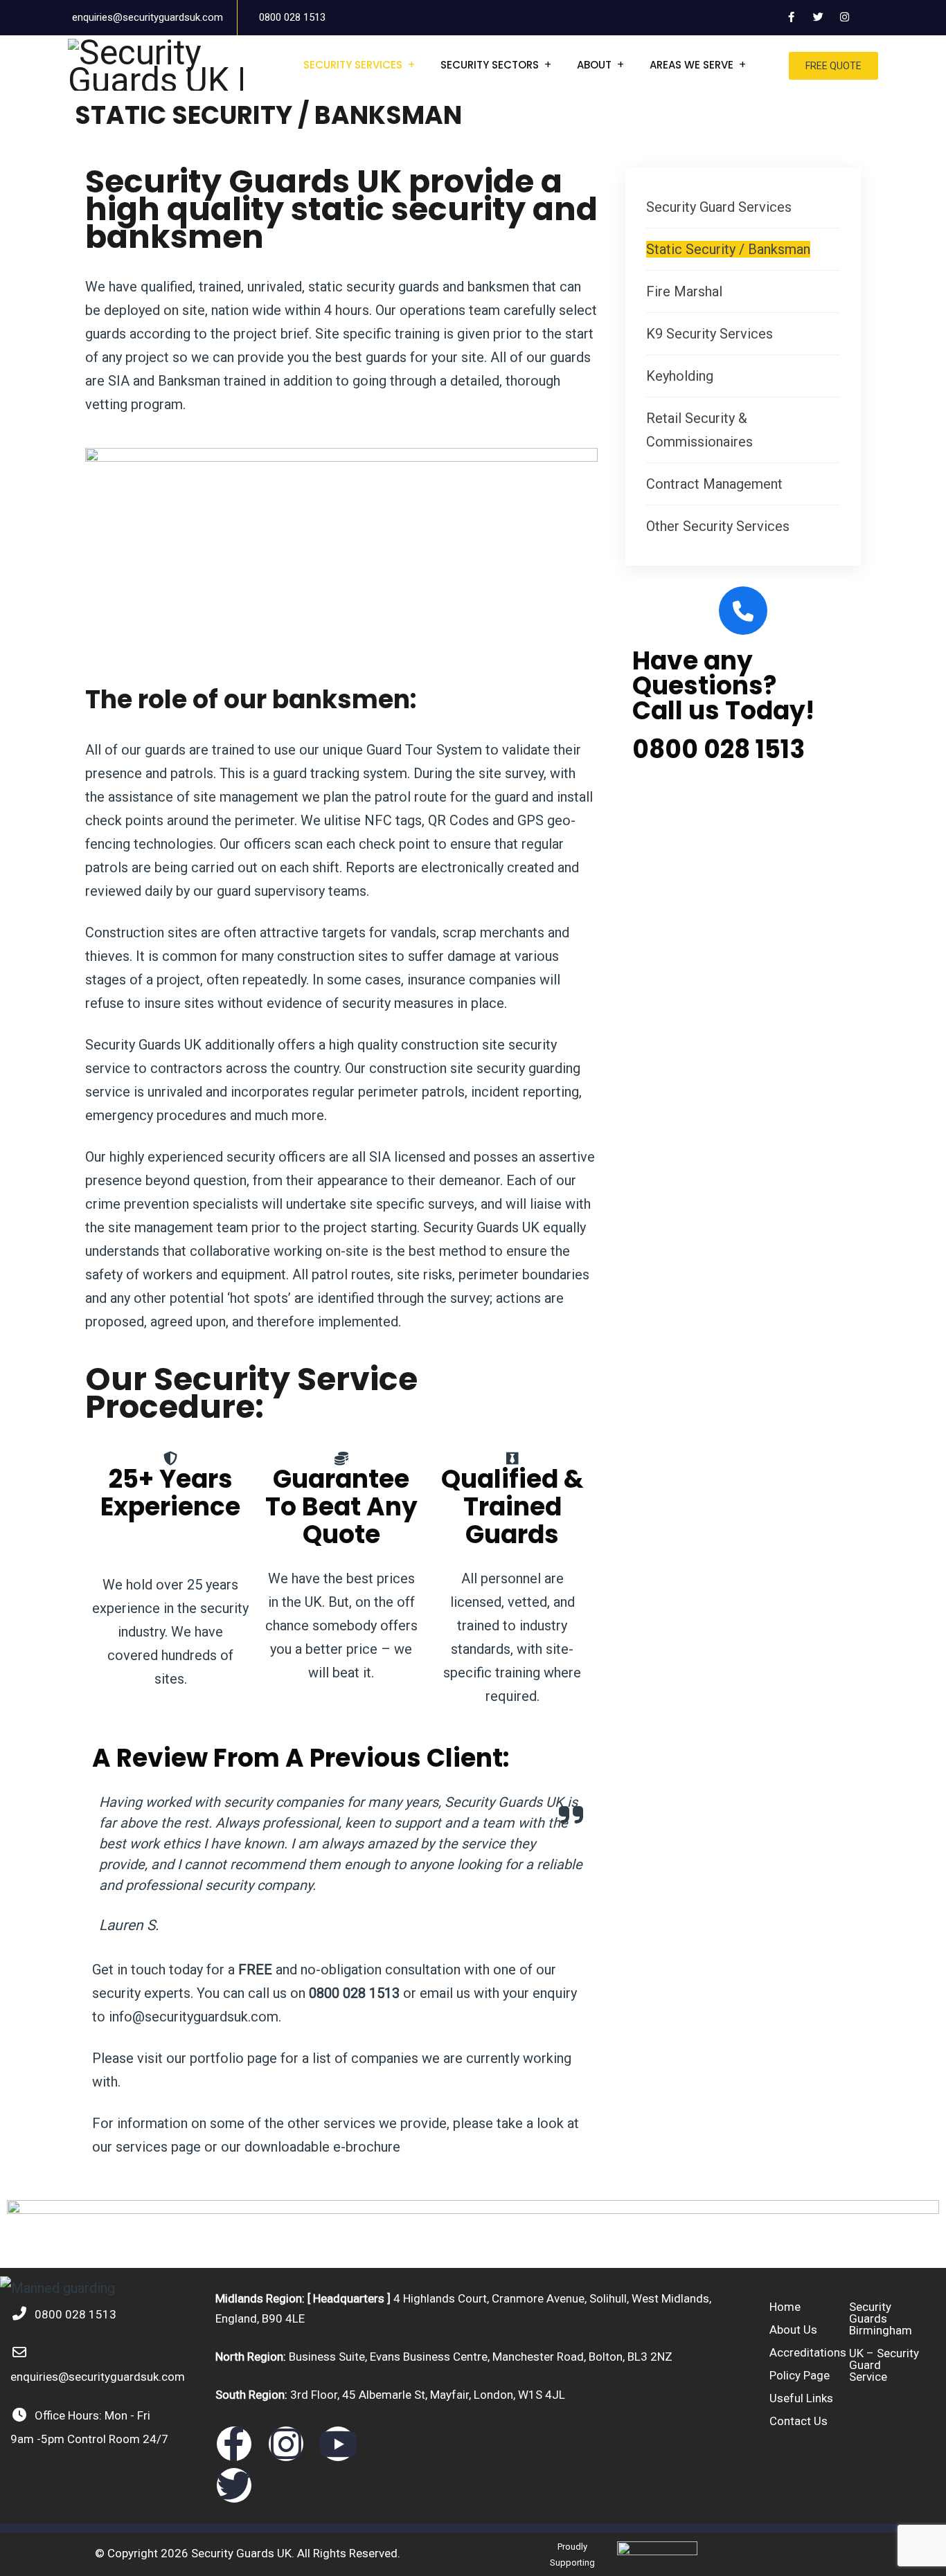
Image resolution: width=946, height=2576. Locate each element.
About (594, 65)
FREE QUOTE (833, 66)
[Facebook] (234, 2444)
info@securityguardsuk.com (194, 2017)
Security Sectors (490, 65)
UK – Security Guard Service (884, 2365)
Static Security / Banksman (728, 249)
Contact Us (798, 2421)
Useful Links (801, 2398)
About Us (793, 2330)
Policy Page (800, 2375)
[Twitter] (234, 2485)
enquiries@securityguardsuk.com (148, 17)
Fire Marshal (684, 291)
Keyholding (680, 376)
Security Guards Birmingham (881, 2318)
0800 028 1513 (292, 17)
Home (785, 2307)
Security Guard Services (719, 207)
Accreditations (808, 2352)
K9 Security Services (709, 334)
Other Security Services (718, 526)
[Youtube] (338, 2444)
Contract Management (714, 484)
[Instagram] (286, 2444)
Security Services (353, 65)
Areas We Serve (691, 65)
